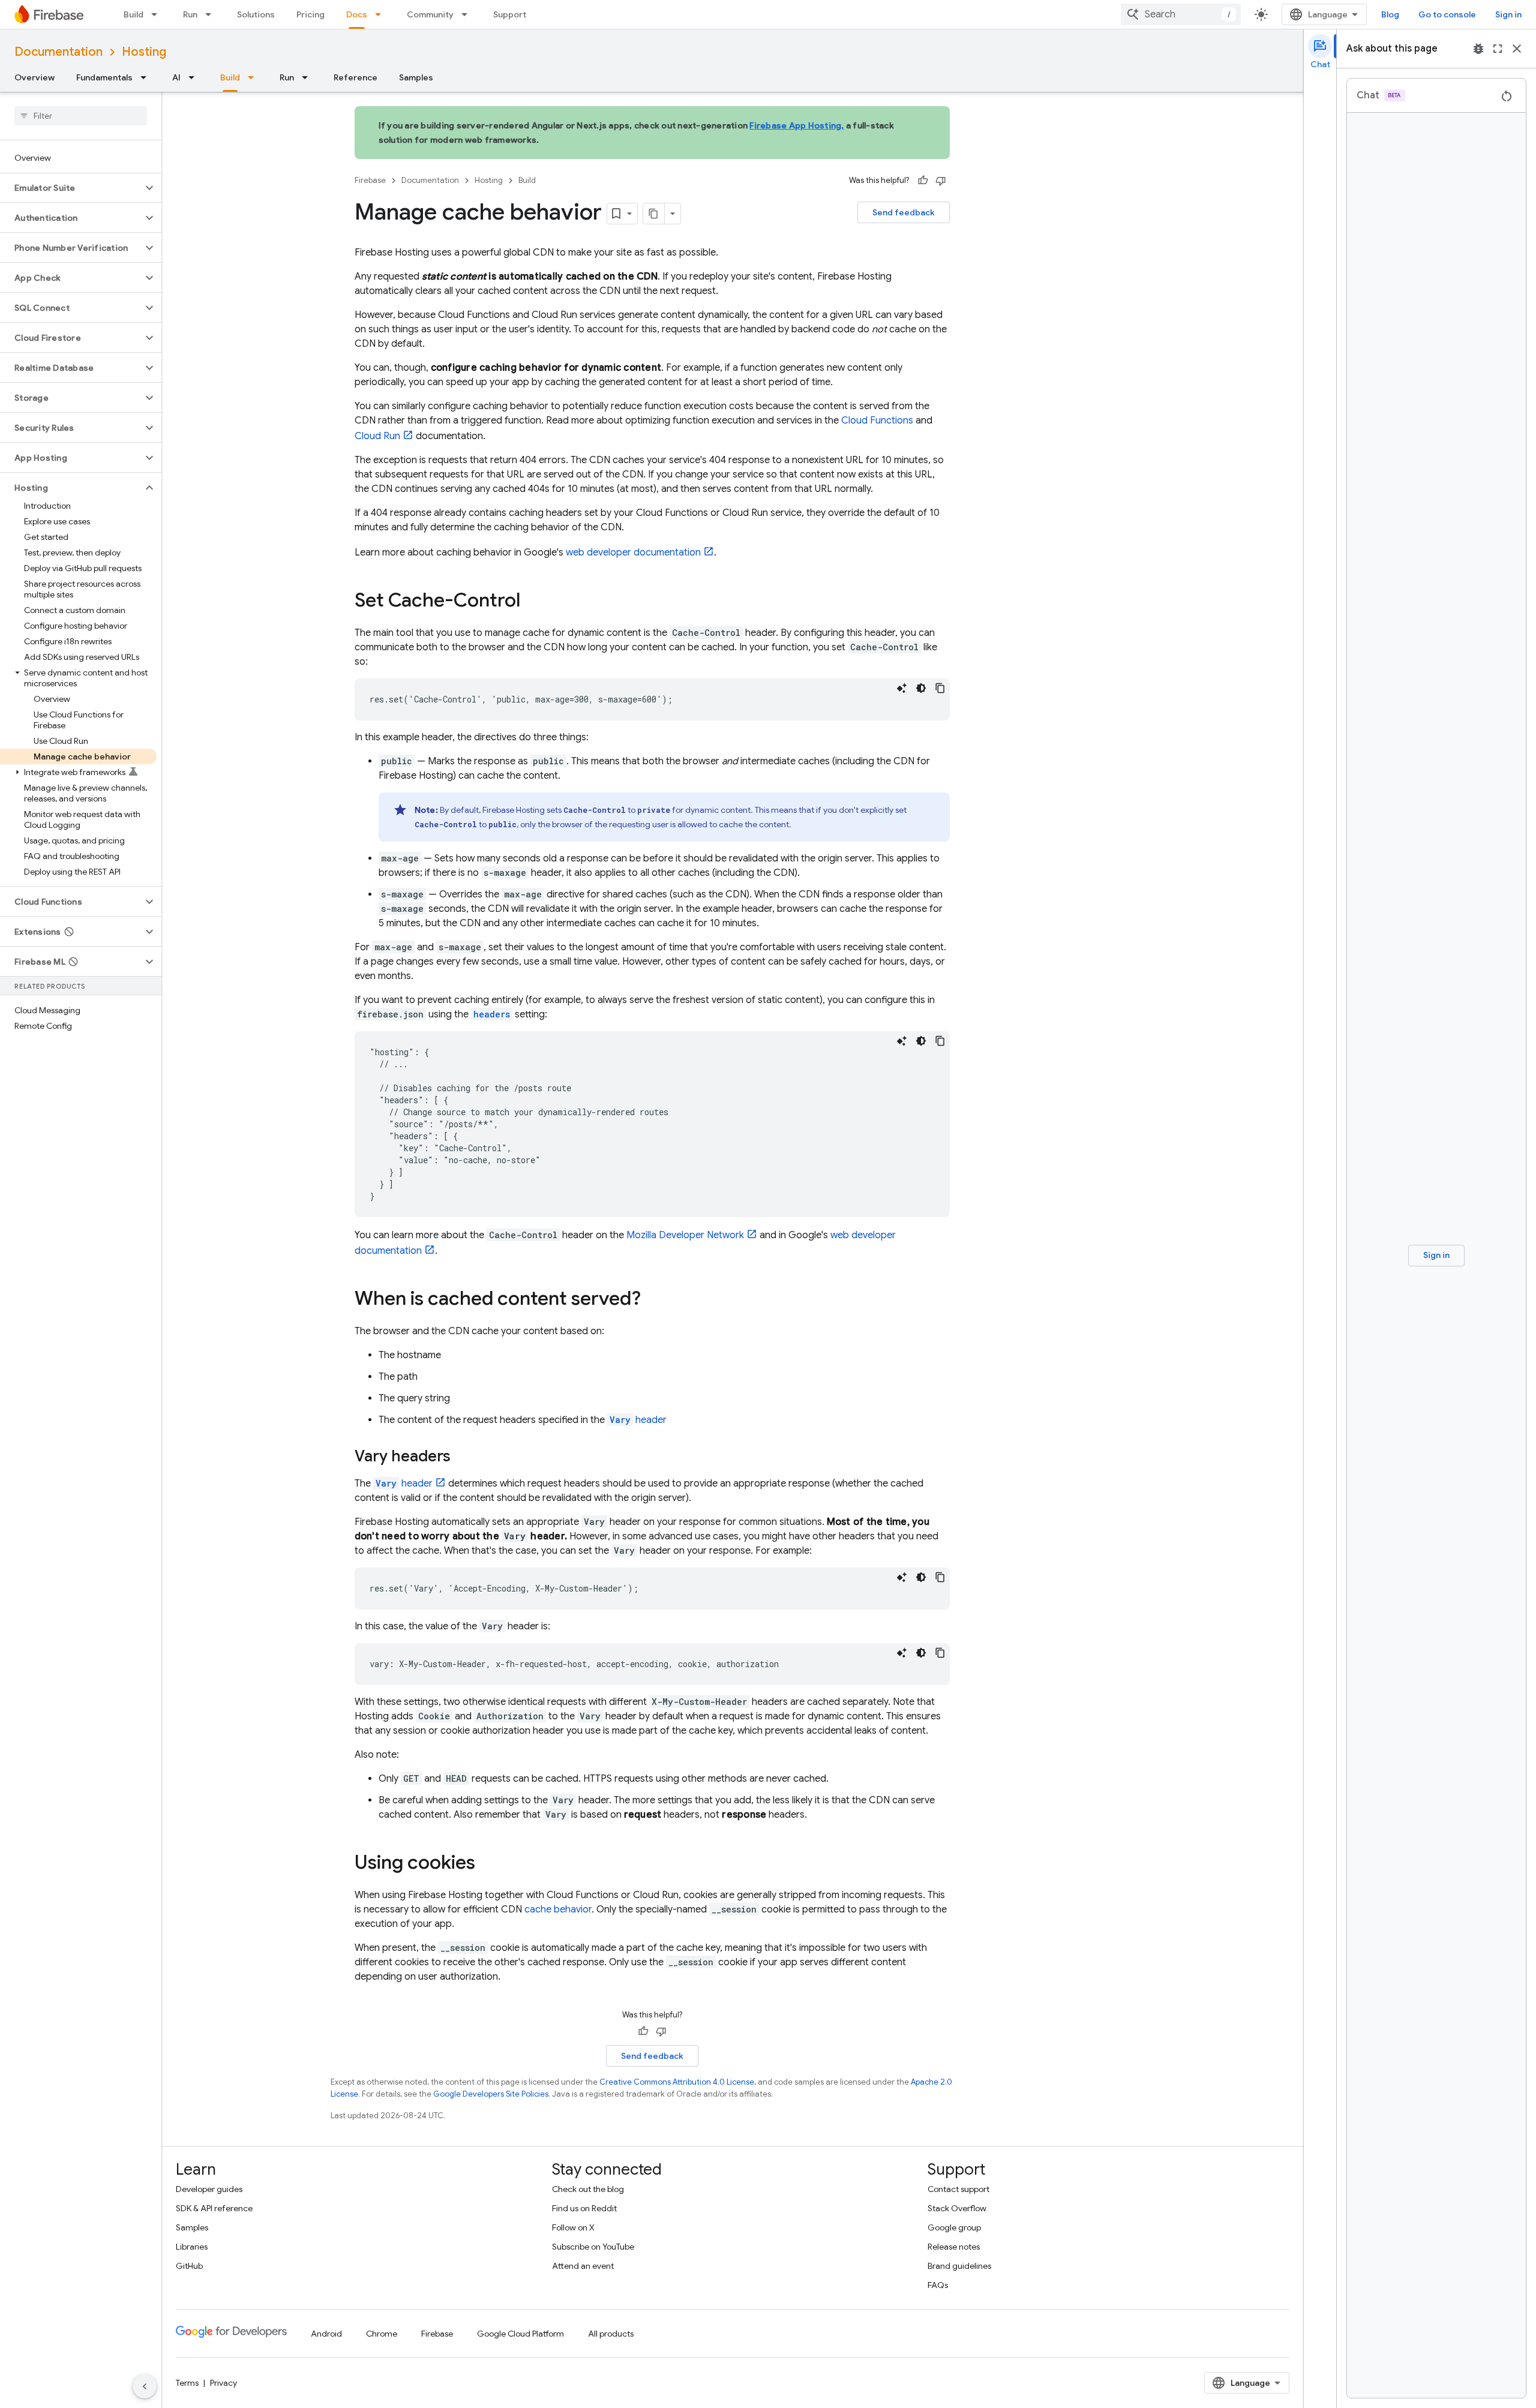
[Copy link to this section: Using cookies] (487, 1864)
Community (430, 14)
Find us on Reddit (584, 2208)
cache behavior (558, 1909)
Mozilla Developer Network (685, 1235)
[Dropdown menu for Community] (468, 14)
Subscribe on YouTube (593, 2247)
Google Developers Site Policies (491, 2094)
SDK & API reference (214, 2208)
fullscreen (1498, 49)
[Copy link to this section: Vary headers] (463, 1457)
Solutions (256, 14)
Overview (34, 77)
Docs (357, 14)
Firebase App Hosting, (796, 125)
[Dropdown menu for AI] (195, 77)
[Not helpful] (941, 181)
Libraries (192, 2247)
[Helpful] (923, 181)
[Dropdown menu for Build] (158, 14)
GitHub (189, 2266)
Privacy (223, 2383)
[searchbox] (81, 116)
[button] (71, 188)
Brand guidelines (959, 2266)
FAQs (938, 2285)
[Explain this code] (902, 688)
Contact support (958, 2189)
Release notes (954, 2247)
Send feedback (904, 212)
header (638, 1420)
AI (176, 77)
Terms (187, 2383)
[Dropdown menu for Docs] (382, 14)
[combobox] (1181, 14)
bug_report (1478, 49)
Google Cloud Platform (520, 2334)
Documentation (58, 52)
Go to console (1447, 14)
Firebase (370, 180)
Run (190, 14)
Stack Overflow (957, 2208)
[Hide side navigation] (145, 2386)
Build (133, 14)
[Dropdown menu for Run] (212, 14)
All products (611, 2334)
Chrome (382, 2334)
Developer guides (209, 2189)
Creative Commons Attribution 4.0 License (677, 2082)
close (1517, 49)
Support (510, 14)
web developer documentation (633, 553)
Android (326, 2334)
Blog (1390, 14)
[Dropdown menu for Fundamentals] (147, 77)
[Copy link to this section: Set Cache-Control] (532, 602)
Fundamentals (104, 77)
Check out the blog (588, 2189)
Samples (416, 77)
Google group (954, 2227)
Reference (355, 77)
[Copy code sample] (940, 688)
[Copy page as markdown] (654, 214)
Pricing (310, 14)
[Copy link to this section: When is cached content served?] (653, 1300)
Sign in (1508, 14)
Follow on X (573, 2227)
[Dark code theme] (921, 688)
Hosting (144, 52)
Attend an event (583, 2266)
